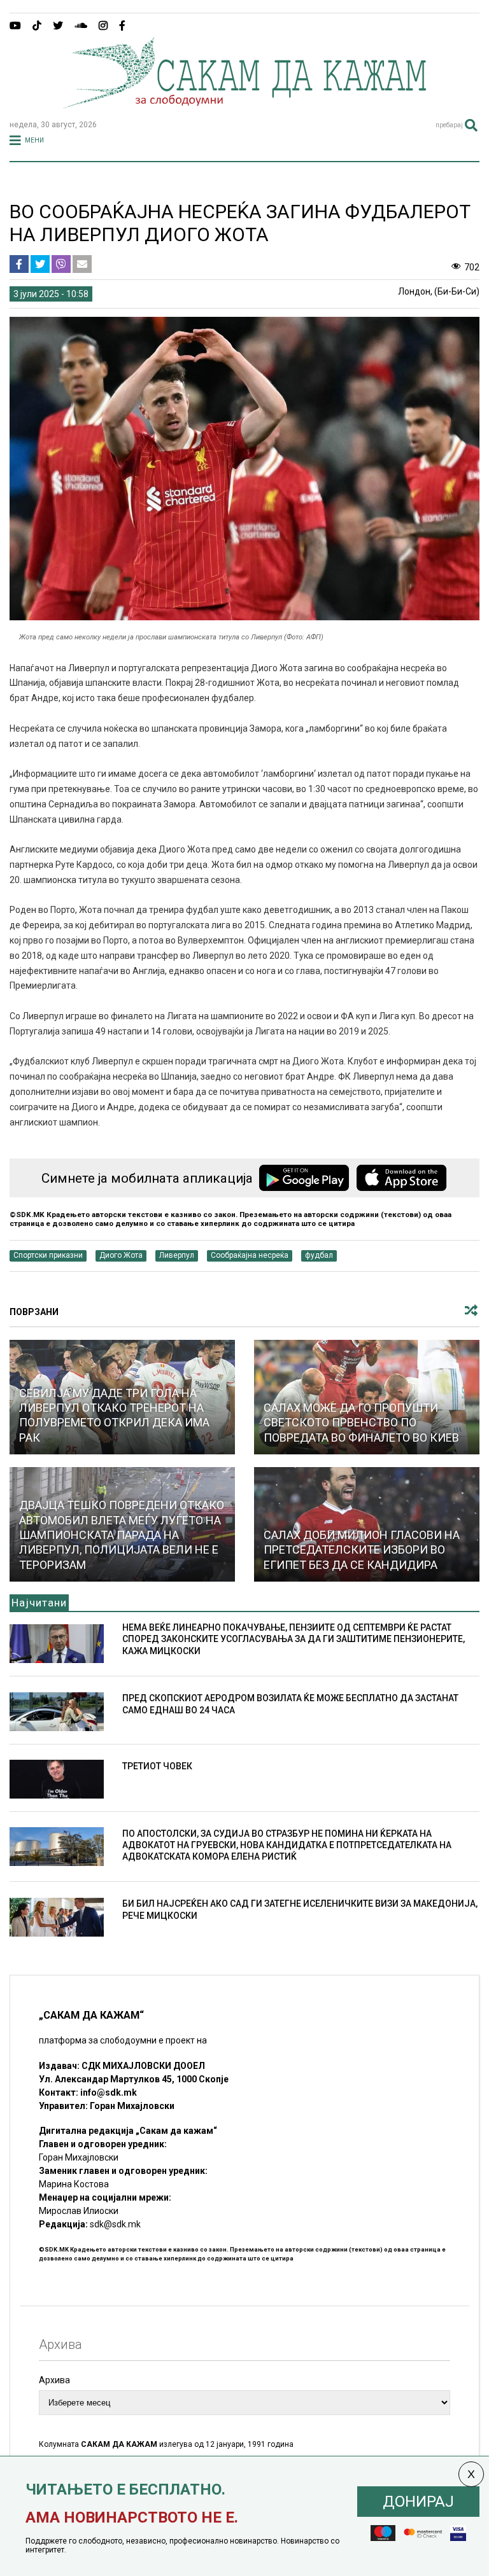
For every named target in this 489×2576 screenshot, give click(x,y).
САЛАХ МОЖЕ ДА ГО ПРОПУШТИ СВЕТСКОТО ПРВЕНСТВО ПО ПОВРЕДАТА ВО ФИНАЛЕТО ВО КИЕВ (361, 1423)
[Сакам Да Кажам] (244, 104)
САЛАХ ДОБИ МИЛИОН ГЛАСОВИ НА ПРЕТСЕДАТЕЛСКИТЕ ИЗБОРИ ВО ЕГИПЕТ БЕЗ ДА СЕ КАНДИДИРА (362, 1550)
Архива (54, 2380)
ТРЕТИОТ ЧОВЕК (157, 1766)
